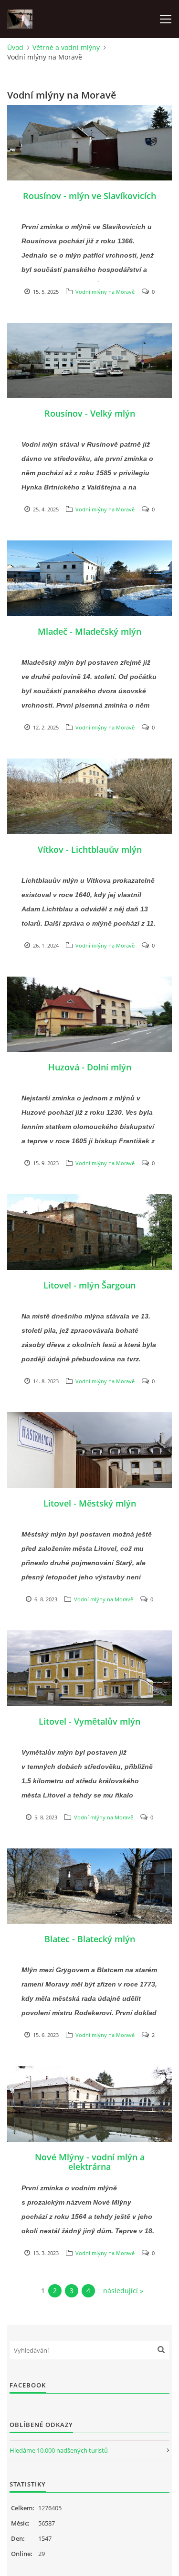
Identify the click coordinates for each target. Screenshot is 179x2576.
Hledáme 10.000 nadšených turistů (59, 2450)
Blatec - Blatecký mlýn (90, 1939)
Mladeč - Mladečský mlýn (89, 631)
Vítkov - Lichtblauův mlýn (90, 849)
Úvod (15, 47)
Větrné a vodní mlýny (66, 47)
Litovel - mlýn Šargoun (89, 1285)
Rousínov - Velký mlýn (90, 413)
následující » (123, 2291)
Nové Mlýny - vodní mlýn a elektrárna (90, 2162)
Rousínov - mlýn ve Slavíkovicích (89, 196)
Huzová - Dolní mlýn (90, 1067)
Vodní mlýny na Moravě (105, 292)
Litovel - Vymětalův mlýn (89, 1721)
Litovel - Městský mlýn (90, 1503)
